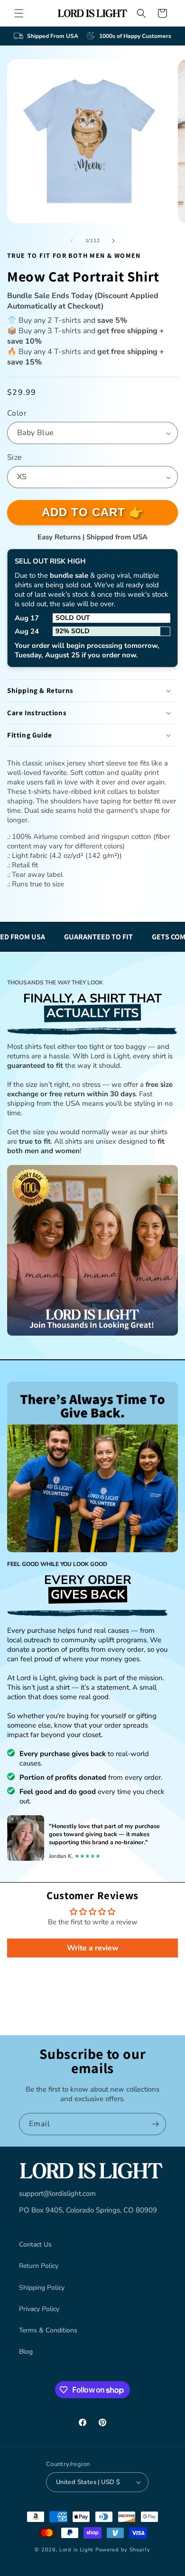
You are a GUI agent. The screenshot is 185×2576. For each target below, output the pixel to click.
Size (15, 457)
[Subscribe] (155, 2124)
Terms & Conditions (48, 2330)
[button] (19, 13)
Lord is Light (76, 2550)
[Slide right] (113, 241)
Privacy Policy (39, 2309)
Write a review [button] (93, 1948)
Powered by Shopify (123, 2550)
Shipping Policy (42, 2288)
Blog (26, 2352)
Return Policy (39, 2266)
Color (17, 413)
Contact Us (35, 2244)
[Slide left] (72, 241)
